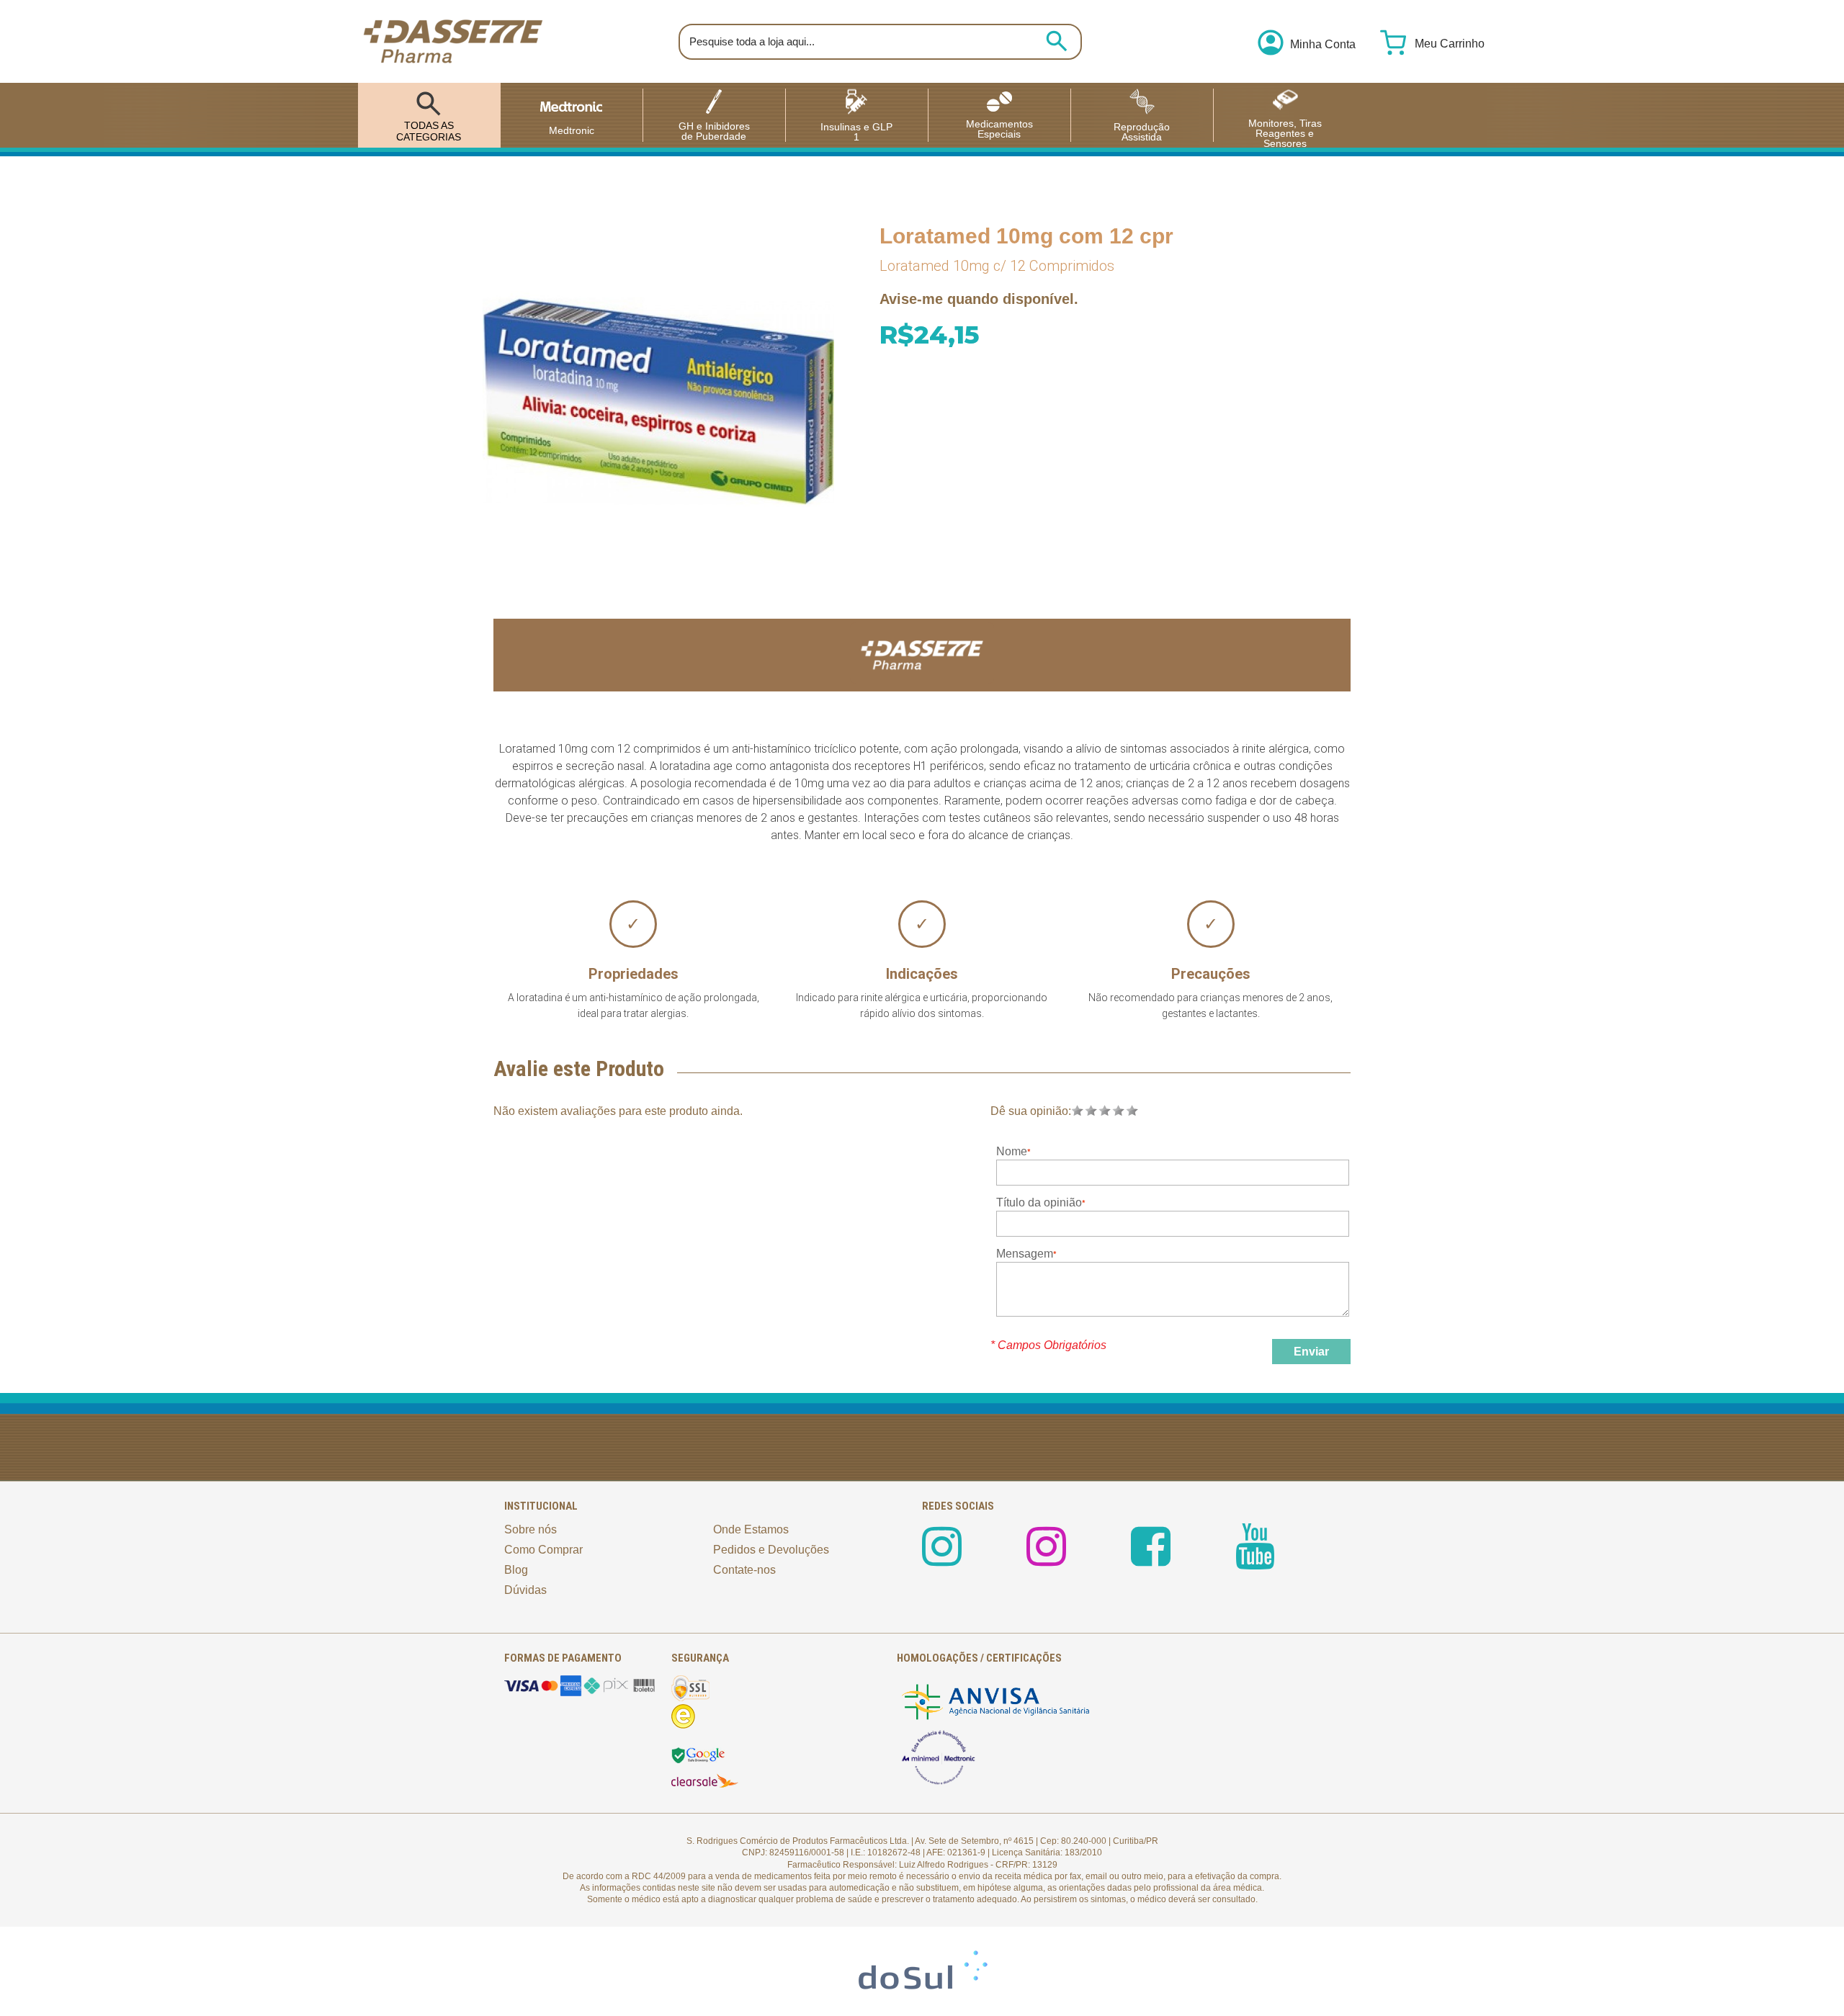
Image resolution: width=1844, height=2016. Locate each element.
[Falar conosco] (1797, 1969)
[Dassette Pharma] (453, 41)
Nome (1012, 1151)
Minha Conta (1323, 45)
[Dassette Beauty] (1046, 1559)
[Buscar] (1057, 41)
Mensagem (1025, 1254)
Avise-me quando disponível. (979, 299)
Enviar (1311, 1352)
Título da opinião (1039, 1202)
